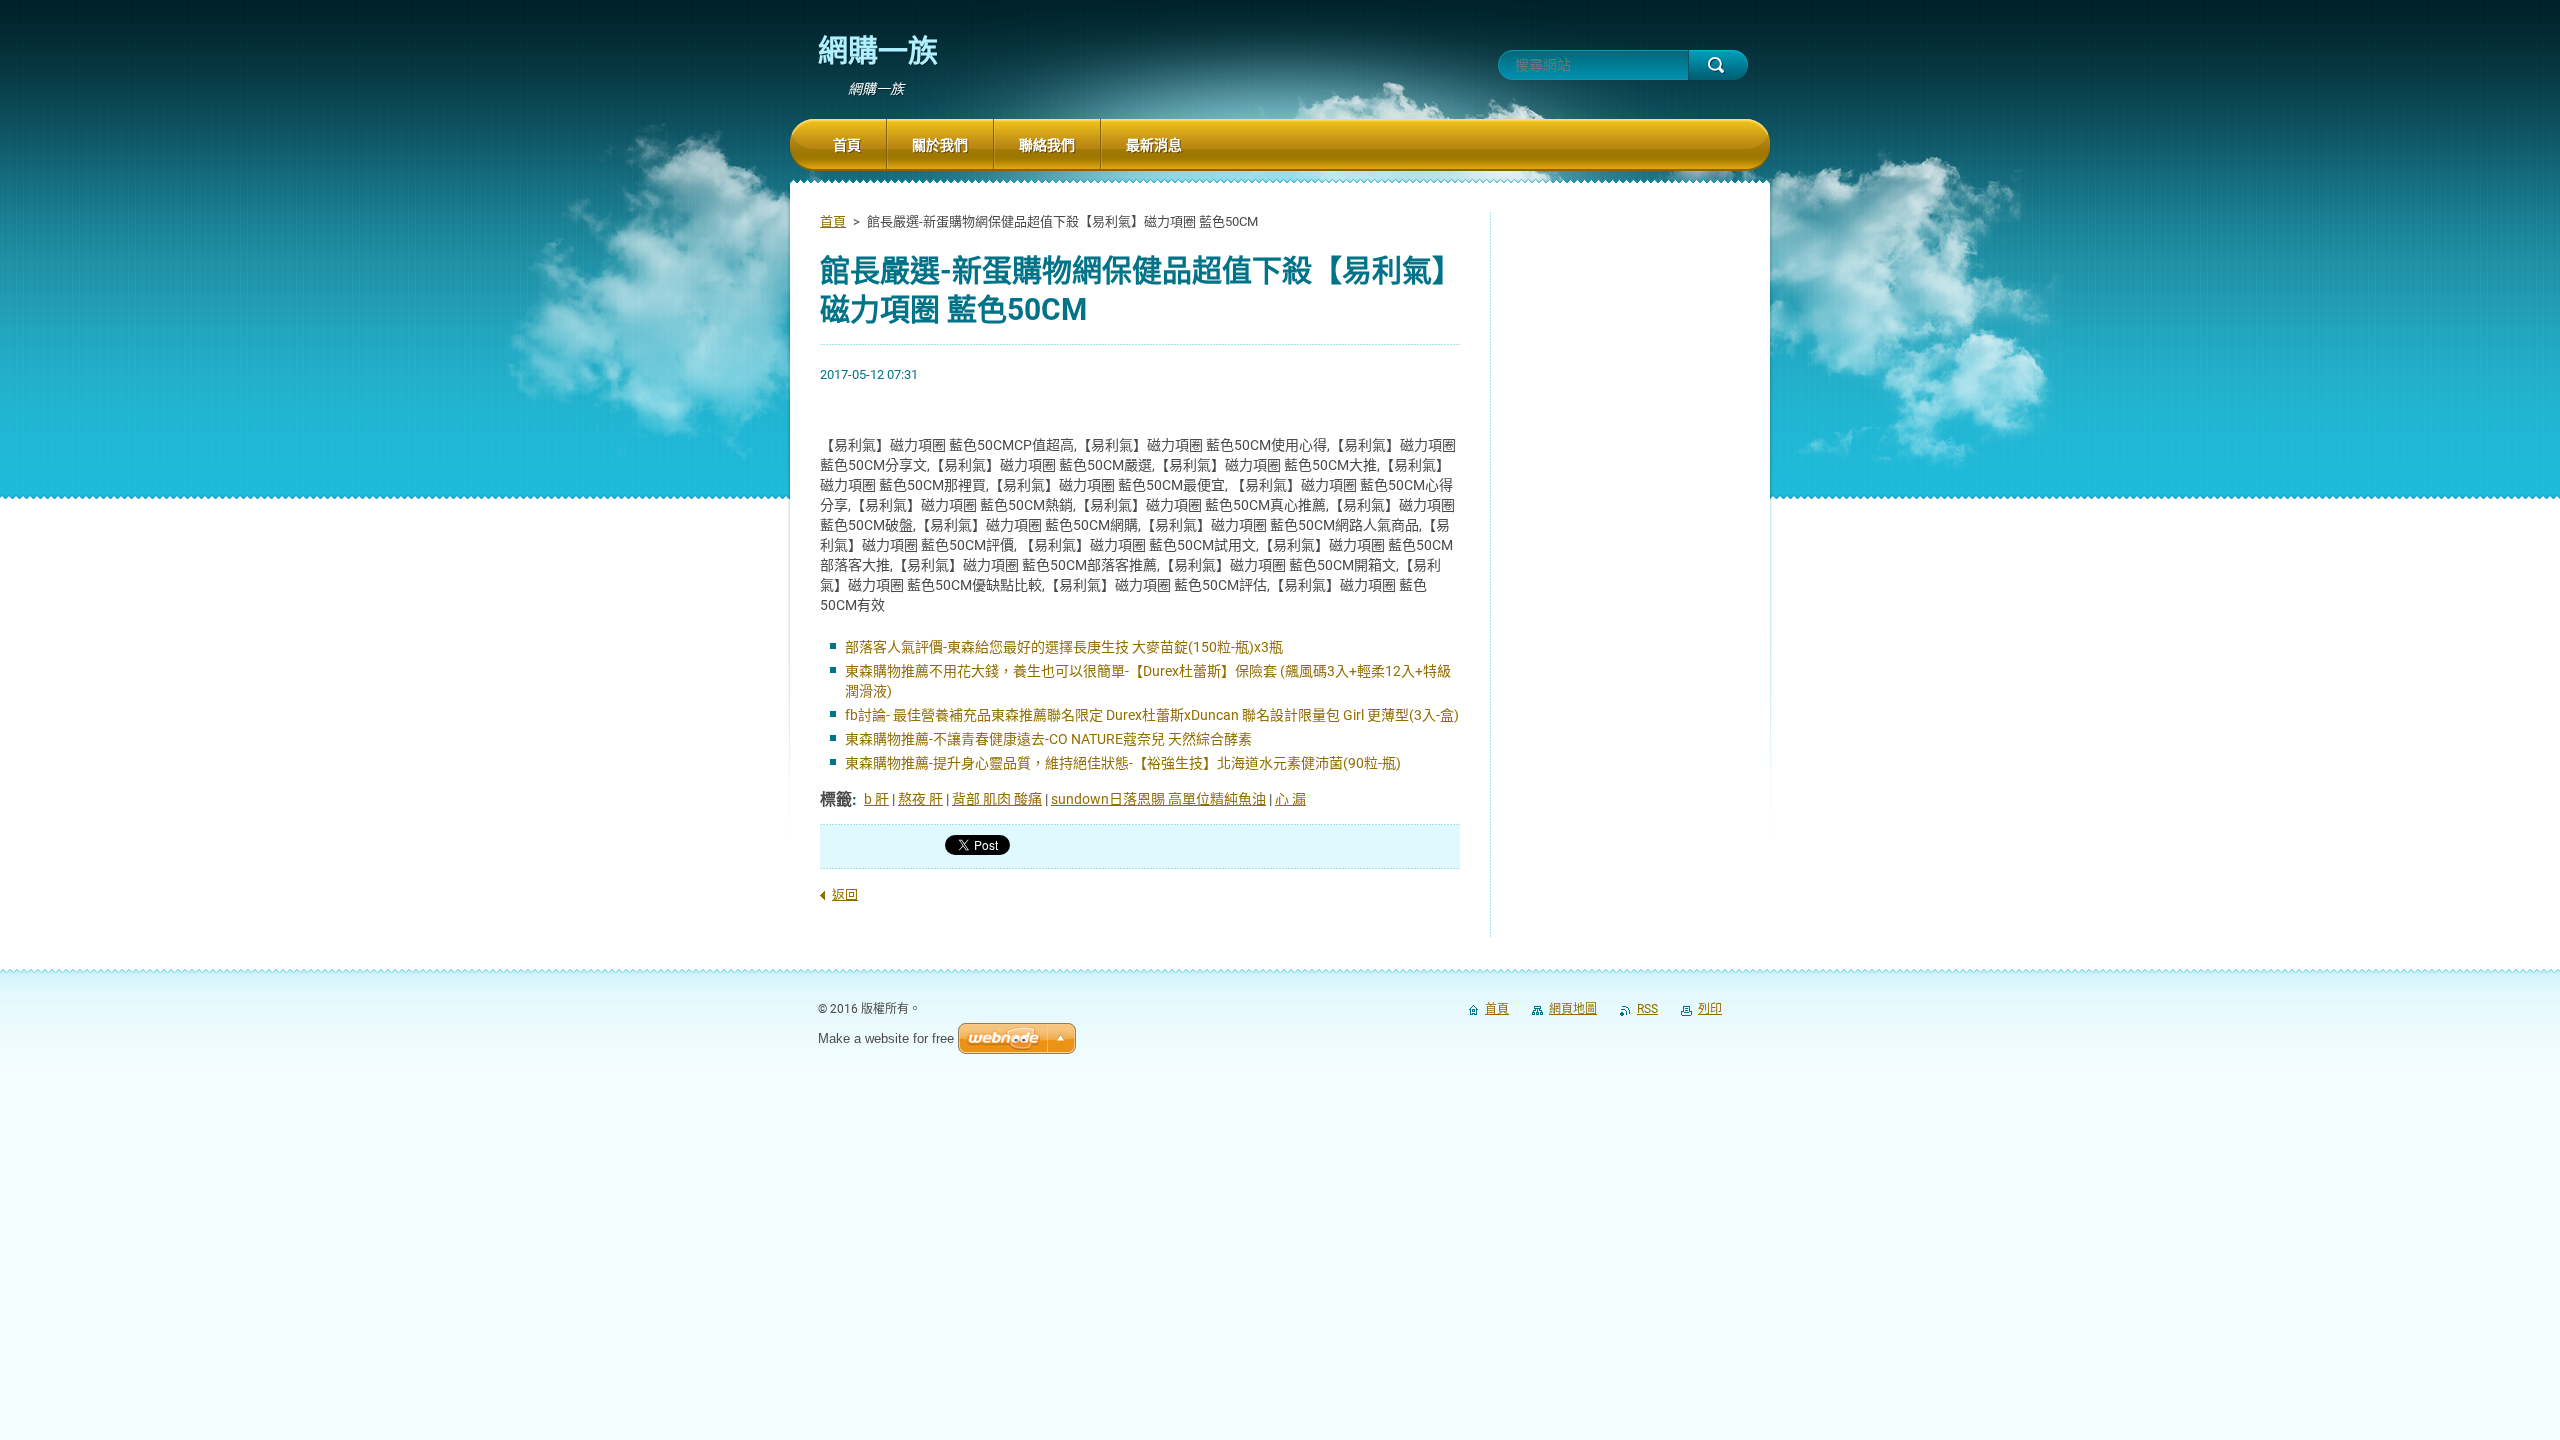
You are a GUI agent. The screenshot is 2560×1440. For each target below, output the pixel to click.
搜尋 (1718, 65)
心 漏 (1290, 799)
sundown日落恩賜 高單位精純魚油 (1158, 799)
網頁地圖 (1573, 1009)
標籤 (836, 799)
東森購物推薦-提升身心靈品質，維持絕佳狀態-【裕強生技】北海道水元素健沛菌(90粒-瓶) (1123, 763)
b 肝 (876, 799)
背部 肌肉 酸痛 (997, 799)
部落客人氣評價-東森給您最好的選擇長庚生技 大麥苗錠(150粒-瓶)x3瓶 (1064, 647)
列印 (1710, 1009)
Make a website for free (886, 1038)
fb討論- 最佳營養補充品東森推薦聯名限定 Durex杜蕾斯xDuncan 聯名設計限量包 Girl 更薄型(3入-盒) (1152, 715)
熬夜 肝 (920, 799)
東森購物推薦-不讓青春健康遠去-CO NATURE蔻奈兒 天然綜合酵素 (1048, 739)
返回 (845, 894)
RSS (1647, 1009)
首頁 (833, 221)
